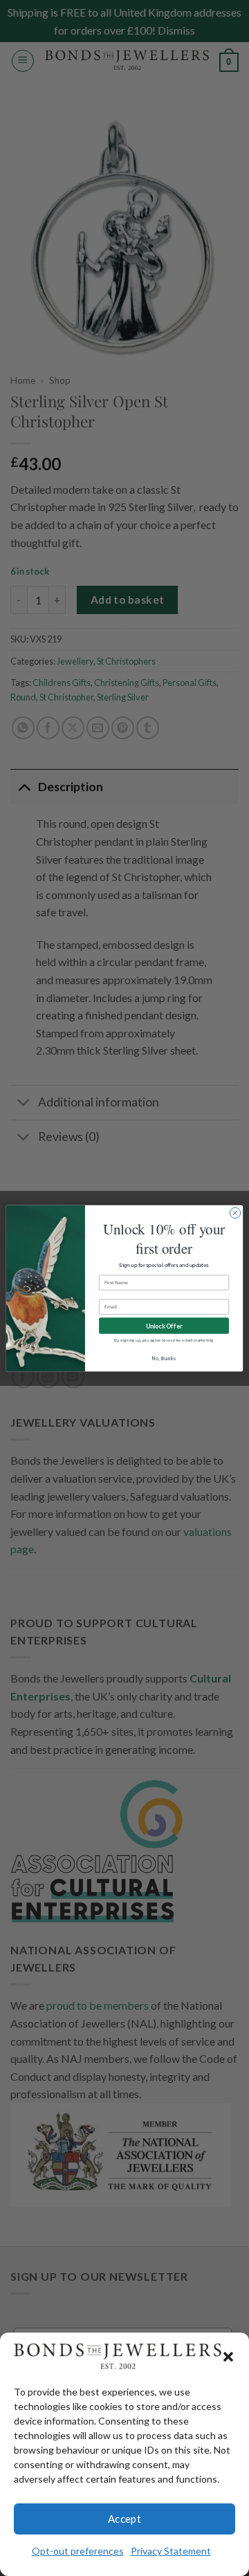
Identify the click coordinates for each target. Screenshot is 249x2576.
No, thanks (164, 1358)
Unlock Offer (164, 1325)
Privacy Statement (171, 2551)
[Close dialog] (235, 1213)
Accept (125, 2519)
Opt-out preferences (78, 2551)
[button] (228, 2357)
